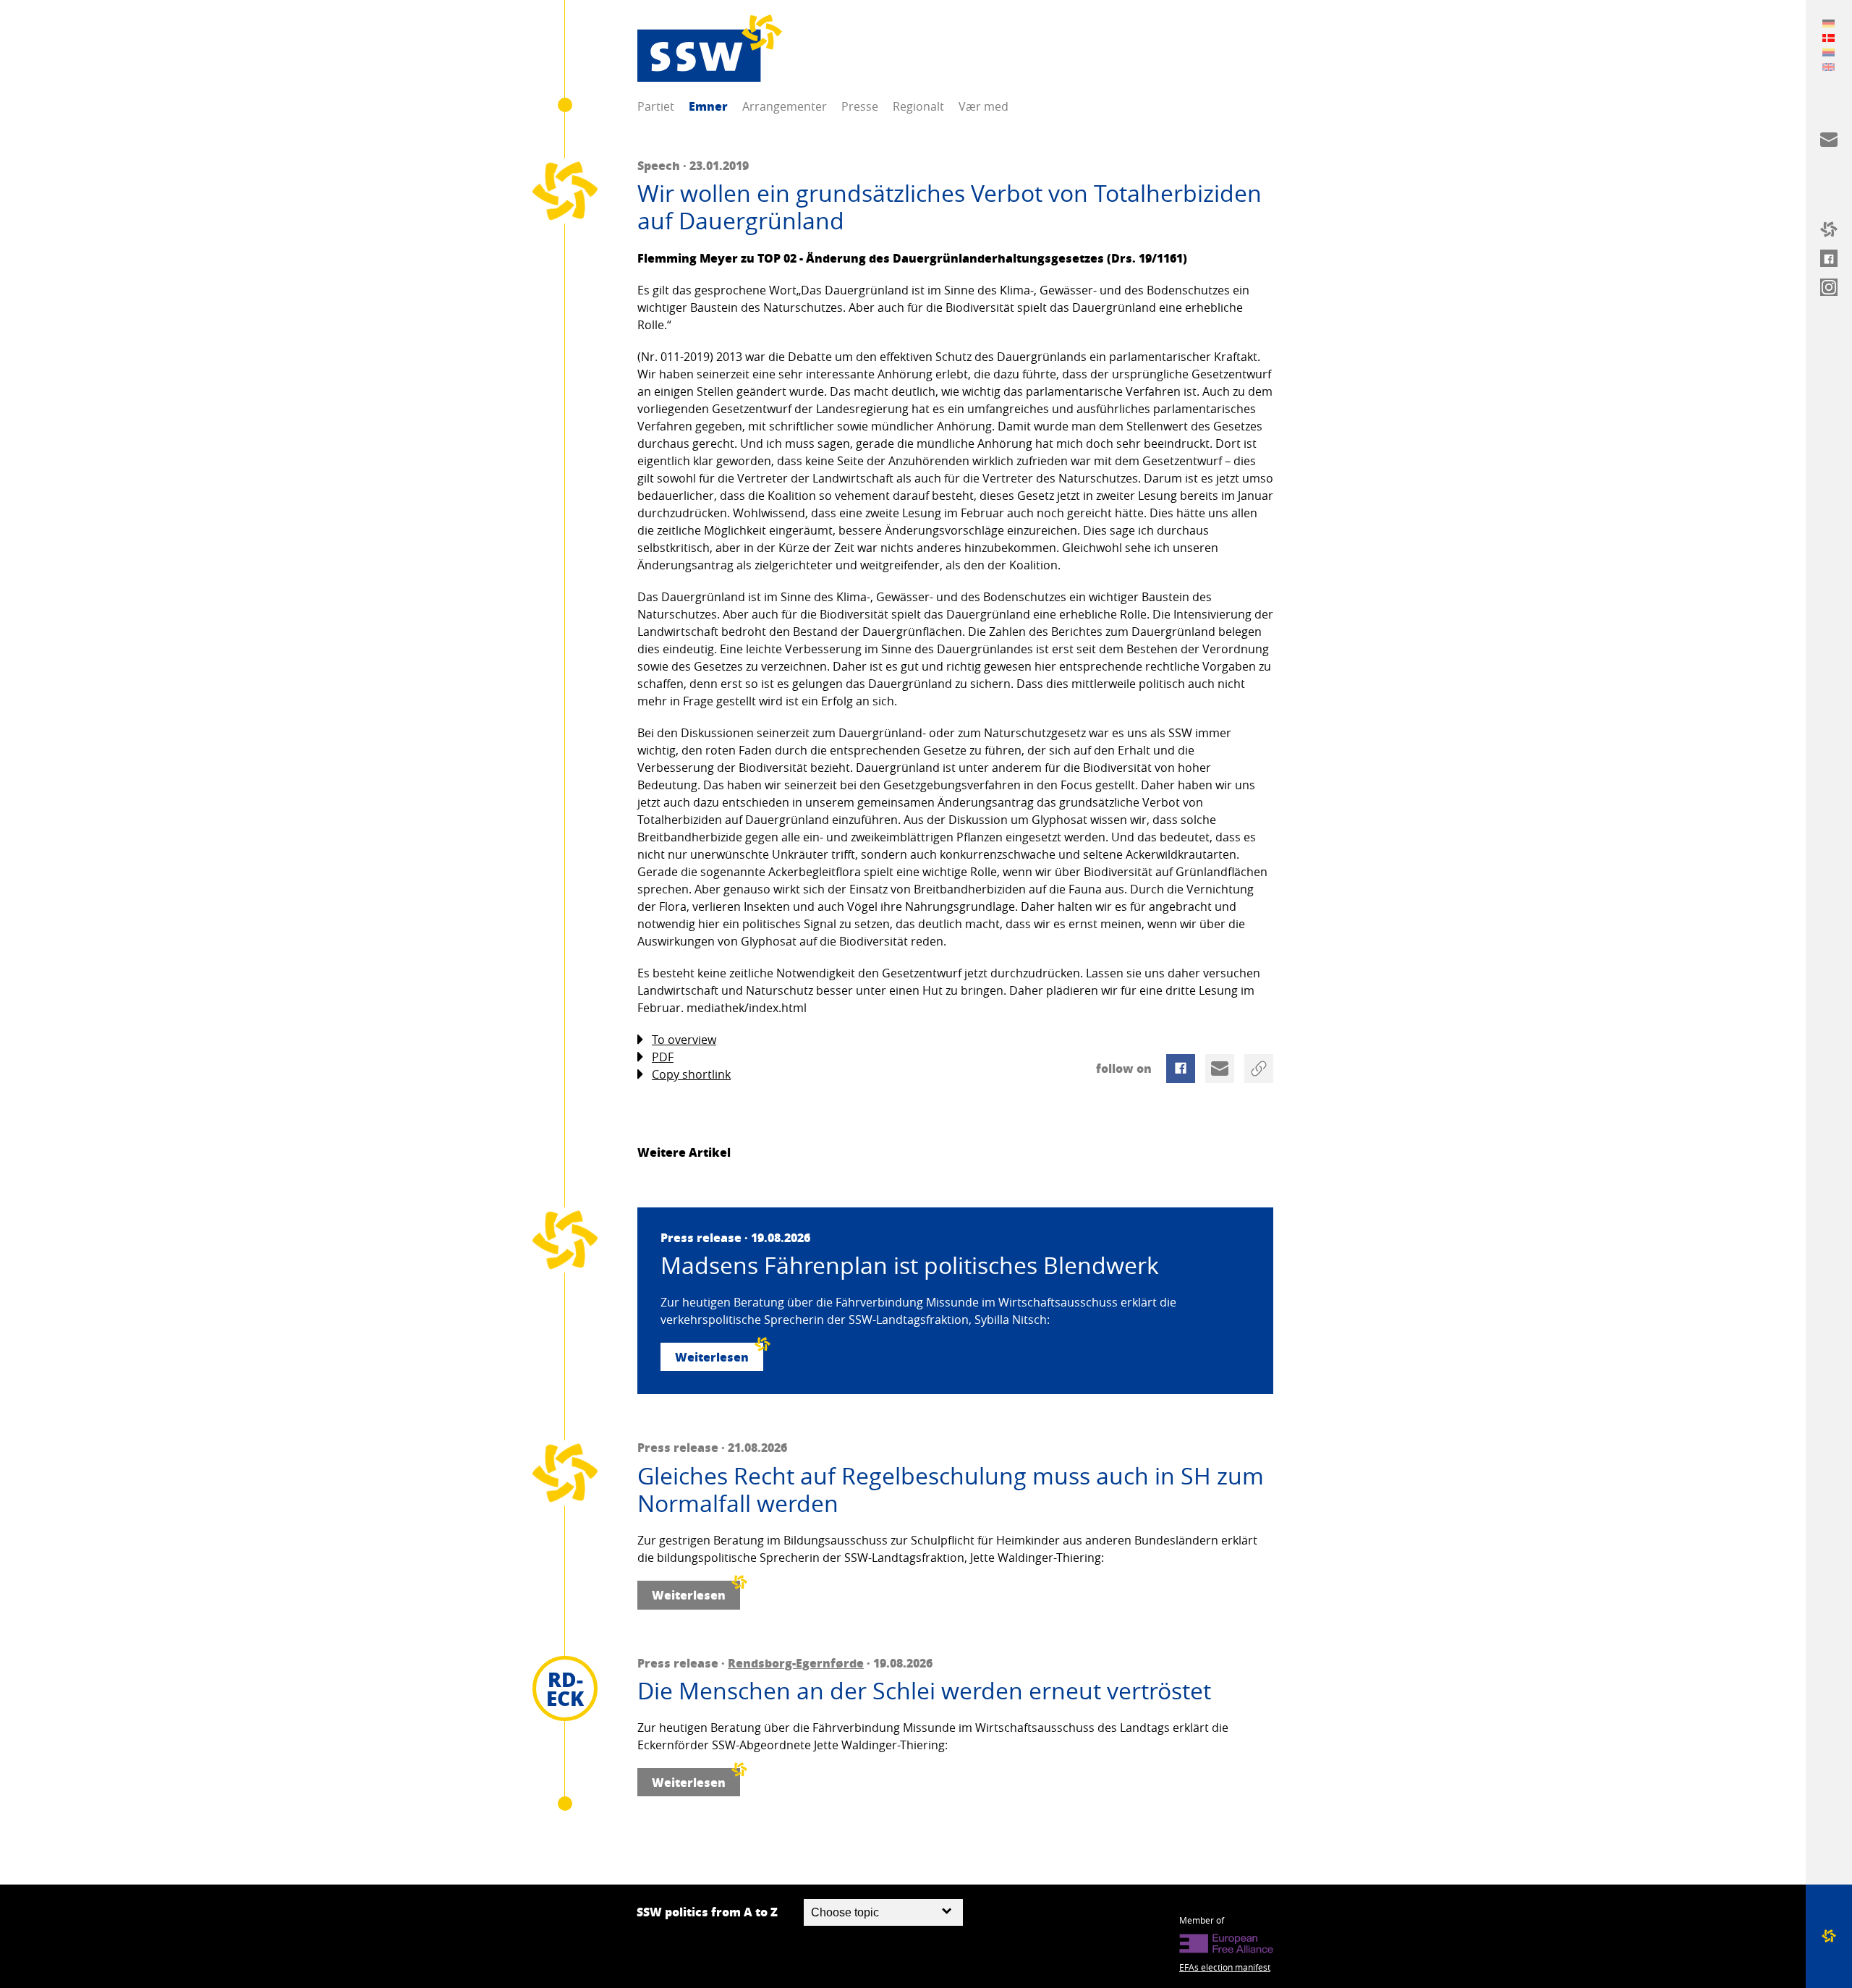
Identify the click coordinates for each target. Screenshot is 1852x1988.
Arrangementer (785, 106)
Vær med (984, 106)
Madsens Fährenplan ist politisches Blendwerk (910, 1265)
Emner (708, 106)
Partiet (656, 106)
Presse (860, 106)
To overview (684, 1040)
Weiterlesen (712, 1357)
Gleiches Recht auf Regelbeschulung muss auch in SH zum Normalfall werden (951, 1490)
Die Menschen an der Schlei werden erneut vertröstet (924, 1691)
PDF (663, 1057)
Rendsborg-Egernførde (796, 1663)
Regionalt (918, 106)
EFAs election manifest (1225, 1967)
